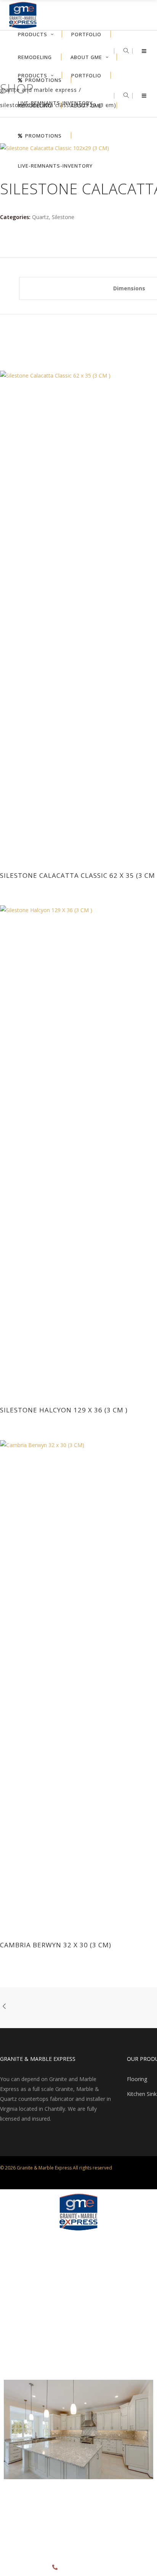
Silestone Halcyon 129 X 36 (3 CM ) (64, 1410)
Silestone (63, 217)
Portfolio (14, 2302)
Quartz (40, 217)
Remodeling (18, 2317)
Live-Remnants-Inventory (32, 2364)
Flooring (137, 2079)
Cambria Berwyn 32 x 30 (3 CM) (56, 1945)
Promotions (17, 2349)
